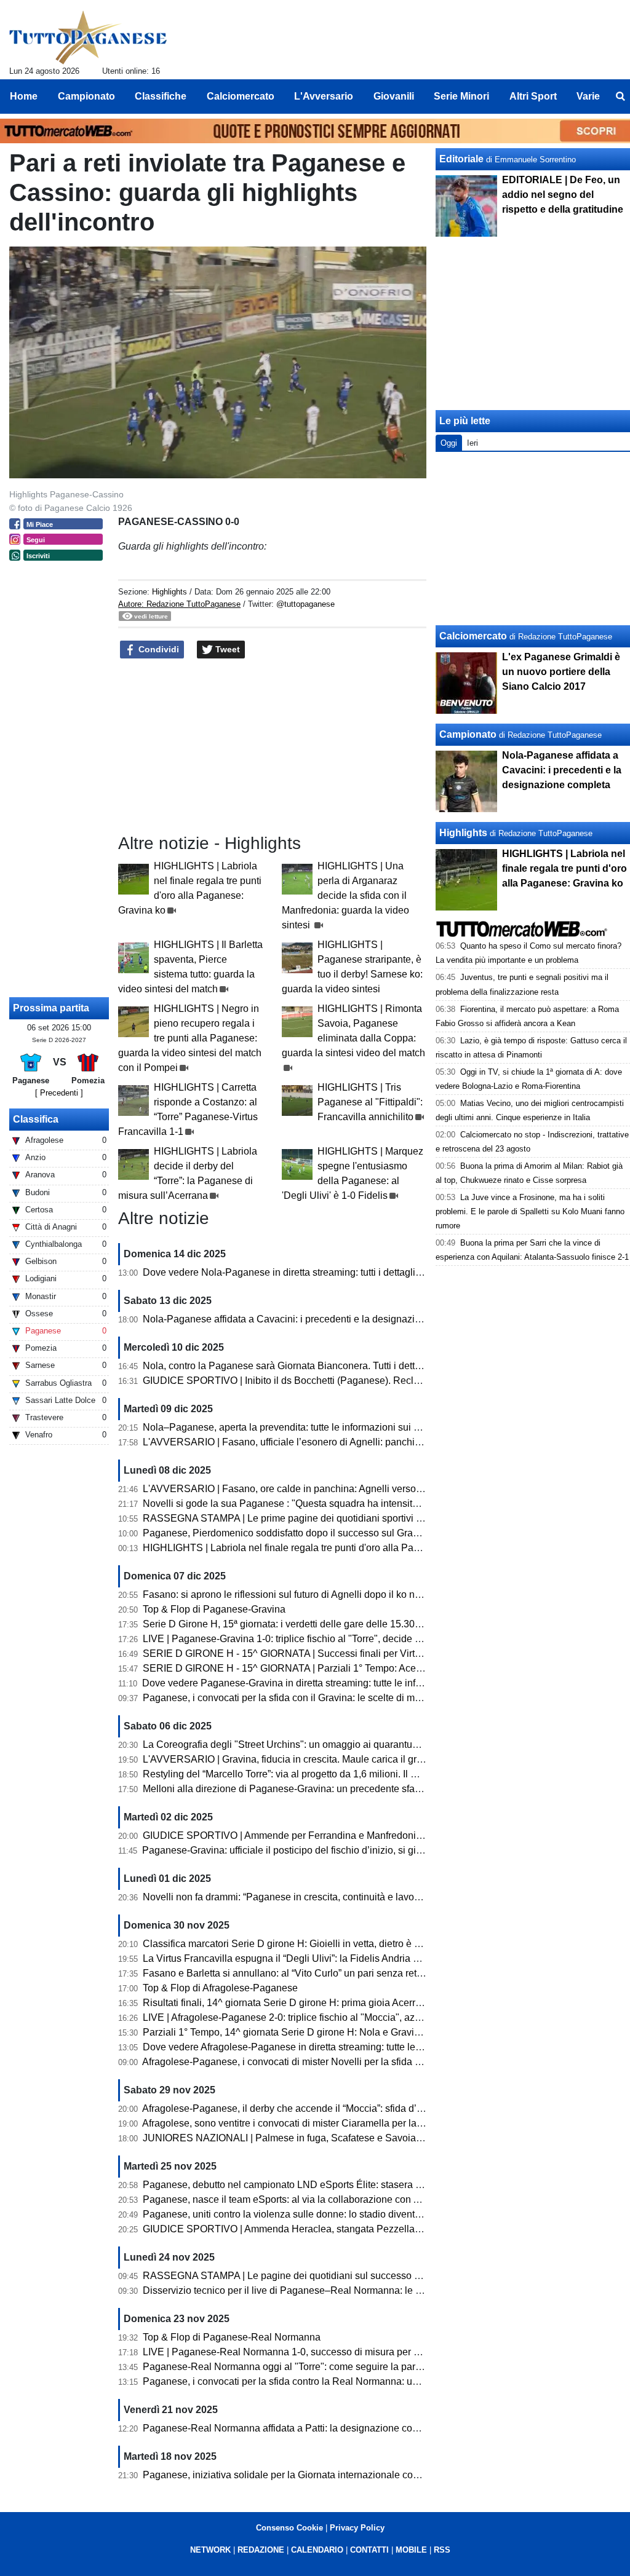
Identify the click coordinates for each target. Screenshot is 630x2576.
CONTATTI (369, 2550)
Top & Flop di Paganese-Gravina (214, 1609)
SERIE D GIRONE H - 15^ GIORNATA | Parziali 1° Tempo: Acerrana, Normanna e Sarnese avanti (354, 1668)
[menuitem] (620, 97)
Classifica (36, 1119)
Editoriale (461, 159)
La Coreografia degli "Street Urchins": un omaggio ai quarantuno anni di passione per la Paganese (357, 1744)
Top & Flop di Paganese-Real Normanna (232, 2337)
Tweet (226, 649)
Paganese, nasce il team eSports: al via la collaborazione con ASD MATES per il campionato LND (357, 2199)
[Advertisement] (533, 539)
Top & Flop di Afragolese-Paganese (220, 1988)
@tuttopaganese (305, 604)
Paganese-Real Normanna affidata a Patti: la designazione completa (292, 2428)
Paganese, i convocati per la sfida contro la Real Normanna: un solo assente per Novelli (334, 2381)
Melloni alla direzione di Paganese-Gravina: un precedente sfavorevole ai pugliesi (321, 1789)
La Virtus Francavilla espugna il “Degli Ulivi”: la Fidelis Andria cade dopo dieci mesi (324, 1958)
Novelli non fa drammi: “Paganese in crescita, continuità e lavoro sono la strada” (316, 1897)
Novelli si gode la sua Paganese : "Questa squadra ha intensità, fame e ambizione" (323, 1503)
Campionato (468, 734)
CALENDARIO (317, 2550)
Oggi (449, 443)
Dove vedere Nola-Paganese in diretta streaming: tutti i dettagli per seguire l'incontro (326, 1272)
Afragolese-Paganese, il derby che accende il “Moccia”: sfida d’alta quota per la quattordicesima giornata (369, 2108)
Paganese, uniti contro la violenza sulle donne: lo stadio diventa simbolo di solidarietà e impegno (353, 2214)
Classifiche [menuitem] (161, 96)
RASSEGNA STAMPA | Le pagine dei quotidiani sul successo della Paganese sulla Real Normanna (361, 2276)
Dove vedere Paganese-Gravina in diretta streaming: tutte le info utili (290, 1683)
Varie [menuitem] (588, 96)
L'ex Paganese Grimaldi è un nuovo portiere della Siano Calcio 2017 (561, 672)
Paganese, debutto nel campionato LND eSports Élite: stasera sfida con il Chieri (317, 2185)
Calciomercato (473, 636)
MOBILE (411, 2550)
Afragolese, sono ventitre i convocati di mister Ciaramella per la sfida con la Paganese (329, 2123)
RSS (442, 2550)
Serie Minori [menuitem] (461, 96)
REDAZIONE (261, 2550)
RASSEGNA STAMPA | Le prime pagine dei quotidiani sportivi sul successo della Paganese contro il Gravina (380, 1518)
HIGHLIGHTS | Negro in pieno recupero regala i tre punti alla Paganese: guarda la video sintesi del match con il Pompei (190, 1038)
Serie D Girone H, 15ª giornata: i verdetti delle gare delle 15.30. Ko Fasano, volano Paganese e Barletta (368, 1624)
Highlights (169, 592)
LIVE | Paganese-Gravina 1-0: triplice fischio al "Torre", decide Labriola (297, 1639)
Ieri (472, 443)
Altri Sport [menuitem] (533, 96)
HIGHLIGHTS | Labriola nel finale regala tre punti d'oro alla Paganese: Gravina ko (321, 1548)
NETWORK (210, 2550)
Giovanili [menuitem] (394, 96)
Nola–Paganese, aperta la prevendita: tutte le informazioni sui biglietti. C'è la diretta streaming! (348, 1427)
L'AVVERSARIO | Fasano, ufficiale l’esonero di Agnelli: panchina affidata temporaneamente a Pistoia (363, 1442)
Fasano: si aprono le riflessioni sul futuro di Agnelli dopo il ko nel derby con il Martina (327, 1594)
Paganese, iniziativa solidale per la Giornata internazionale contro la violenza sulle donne (338, 2475)
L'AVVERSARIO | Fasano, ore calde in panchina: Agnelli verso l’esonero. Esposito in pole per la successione (381, 1489)
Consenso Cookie (289, 2528)
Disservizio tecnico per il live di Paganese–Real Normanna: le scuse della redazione (327, 2290)
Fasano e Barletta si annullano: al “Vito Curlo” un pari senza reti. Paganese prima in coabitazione (354, 1973)
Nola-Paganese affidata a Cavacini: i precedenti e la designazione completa (308, 1319)
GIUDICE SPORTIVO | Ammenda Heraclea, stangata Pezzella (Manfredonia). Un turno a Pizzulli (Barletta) (374, 2229)
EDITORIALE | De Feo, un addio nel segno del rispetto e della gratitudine (563, 195)
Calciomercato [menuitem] (241, 96)
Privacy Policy (357, 2528)
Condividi (157, 649)
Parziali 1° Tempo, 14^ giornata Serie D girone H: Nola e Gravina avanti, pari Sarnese (329, 2032)
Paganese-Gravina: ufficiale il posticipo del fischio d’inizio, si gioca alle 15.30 (310, 1850)
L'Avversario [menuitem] (324, 96)
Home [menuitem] (24, 96)
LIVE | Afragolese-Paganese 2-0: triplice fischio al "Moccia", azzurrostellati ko (310, 2017)
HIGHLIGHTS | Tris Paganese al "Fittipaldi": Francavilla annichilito (370, 1102)
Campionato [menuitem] (86, 96)
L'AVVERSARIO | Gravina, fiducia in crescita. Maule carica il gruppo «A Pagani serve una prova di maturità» (378, 1759)
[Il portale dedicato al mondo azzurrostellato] (88, 38)
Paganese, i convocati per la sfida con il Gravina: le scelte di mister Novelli (305, 1698)
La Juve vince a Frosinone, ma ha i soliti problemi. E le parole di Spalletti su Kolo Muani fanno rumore (530, 1211)
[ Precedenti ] (59, 1093)
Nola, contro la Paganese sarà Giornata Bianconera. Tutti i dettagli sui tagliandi (314, 1366)
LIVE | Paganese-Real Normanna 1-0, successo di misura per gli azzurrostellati (315, 2352)
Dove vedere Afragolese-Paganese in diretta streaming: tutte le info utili (297, 2047)
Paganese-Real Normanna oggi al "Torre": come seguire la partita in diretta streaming (328, 2367)
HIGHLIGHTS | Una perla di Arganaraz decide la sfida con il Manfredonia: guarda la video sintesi (345, 895)
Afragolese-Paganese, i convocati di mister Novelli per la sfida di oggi (293, 2062)
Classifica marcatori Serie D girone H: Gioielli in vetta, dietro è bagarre (295, 1944)
